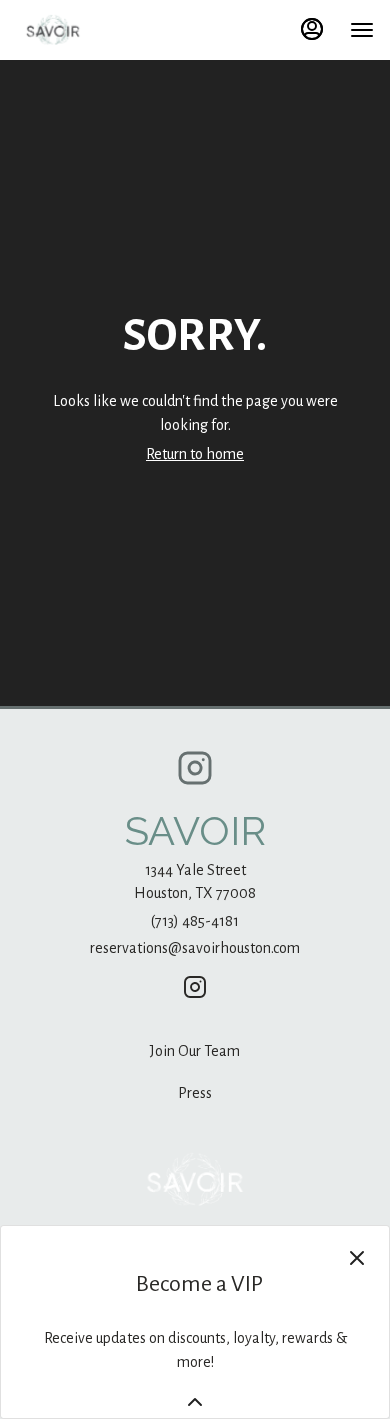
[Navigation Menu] (362, 30)
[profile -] (312, 29)
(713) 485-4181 (195, 921)
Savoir (195, 1180)
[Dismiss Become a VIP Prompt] (357, 1258)
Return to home (195, 454)
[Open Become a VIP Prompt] (195, 1402)
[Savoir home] (106, 30)
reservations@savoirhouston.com (195, 948)
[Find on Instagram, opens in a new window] (195, 775)
